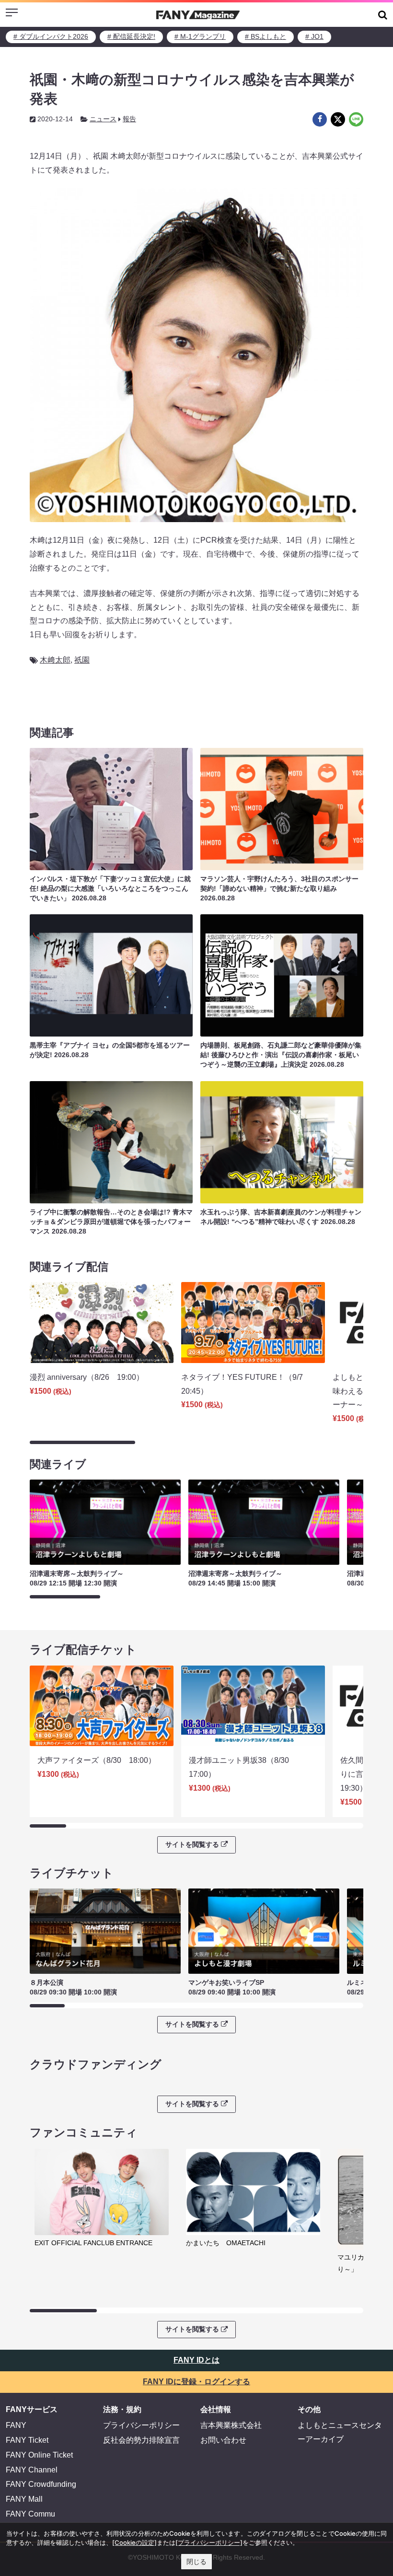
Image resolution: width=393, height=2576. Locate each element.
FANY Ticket (27, 2440)
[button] (383, 15)
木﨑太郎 (55, 660)
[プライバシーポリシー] (209, 2542)
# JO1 (314, 36)
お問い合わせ (223, 2440)
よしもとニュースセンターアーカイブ (340, 2432)
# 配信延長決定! (131, 36)
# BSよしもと (266, 36)
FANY (16, 2425)
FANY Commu (30, 2514)
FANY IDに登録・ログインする (196, 2382)
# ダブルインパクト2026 (51, 36)
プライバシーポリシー (141, 2425)
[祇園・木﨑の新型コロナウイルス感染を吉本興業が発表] (320, 119)
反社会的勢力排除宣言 (141, 2440)
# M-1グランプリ (200, 36)
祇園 (82, 660)
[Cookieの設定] (134, 2542)
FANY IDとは (196, 2360)
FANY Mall (24, 2499)
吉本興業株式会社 (231, 2425)
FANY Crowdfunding (41, 2484)
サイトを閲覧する (192, 1844)
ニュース (103, 119)
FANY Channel (32, 2470)
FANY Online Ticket (39, 2455)
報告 (129, 119)
